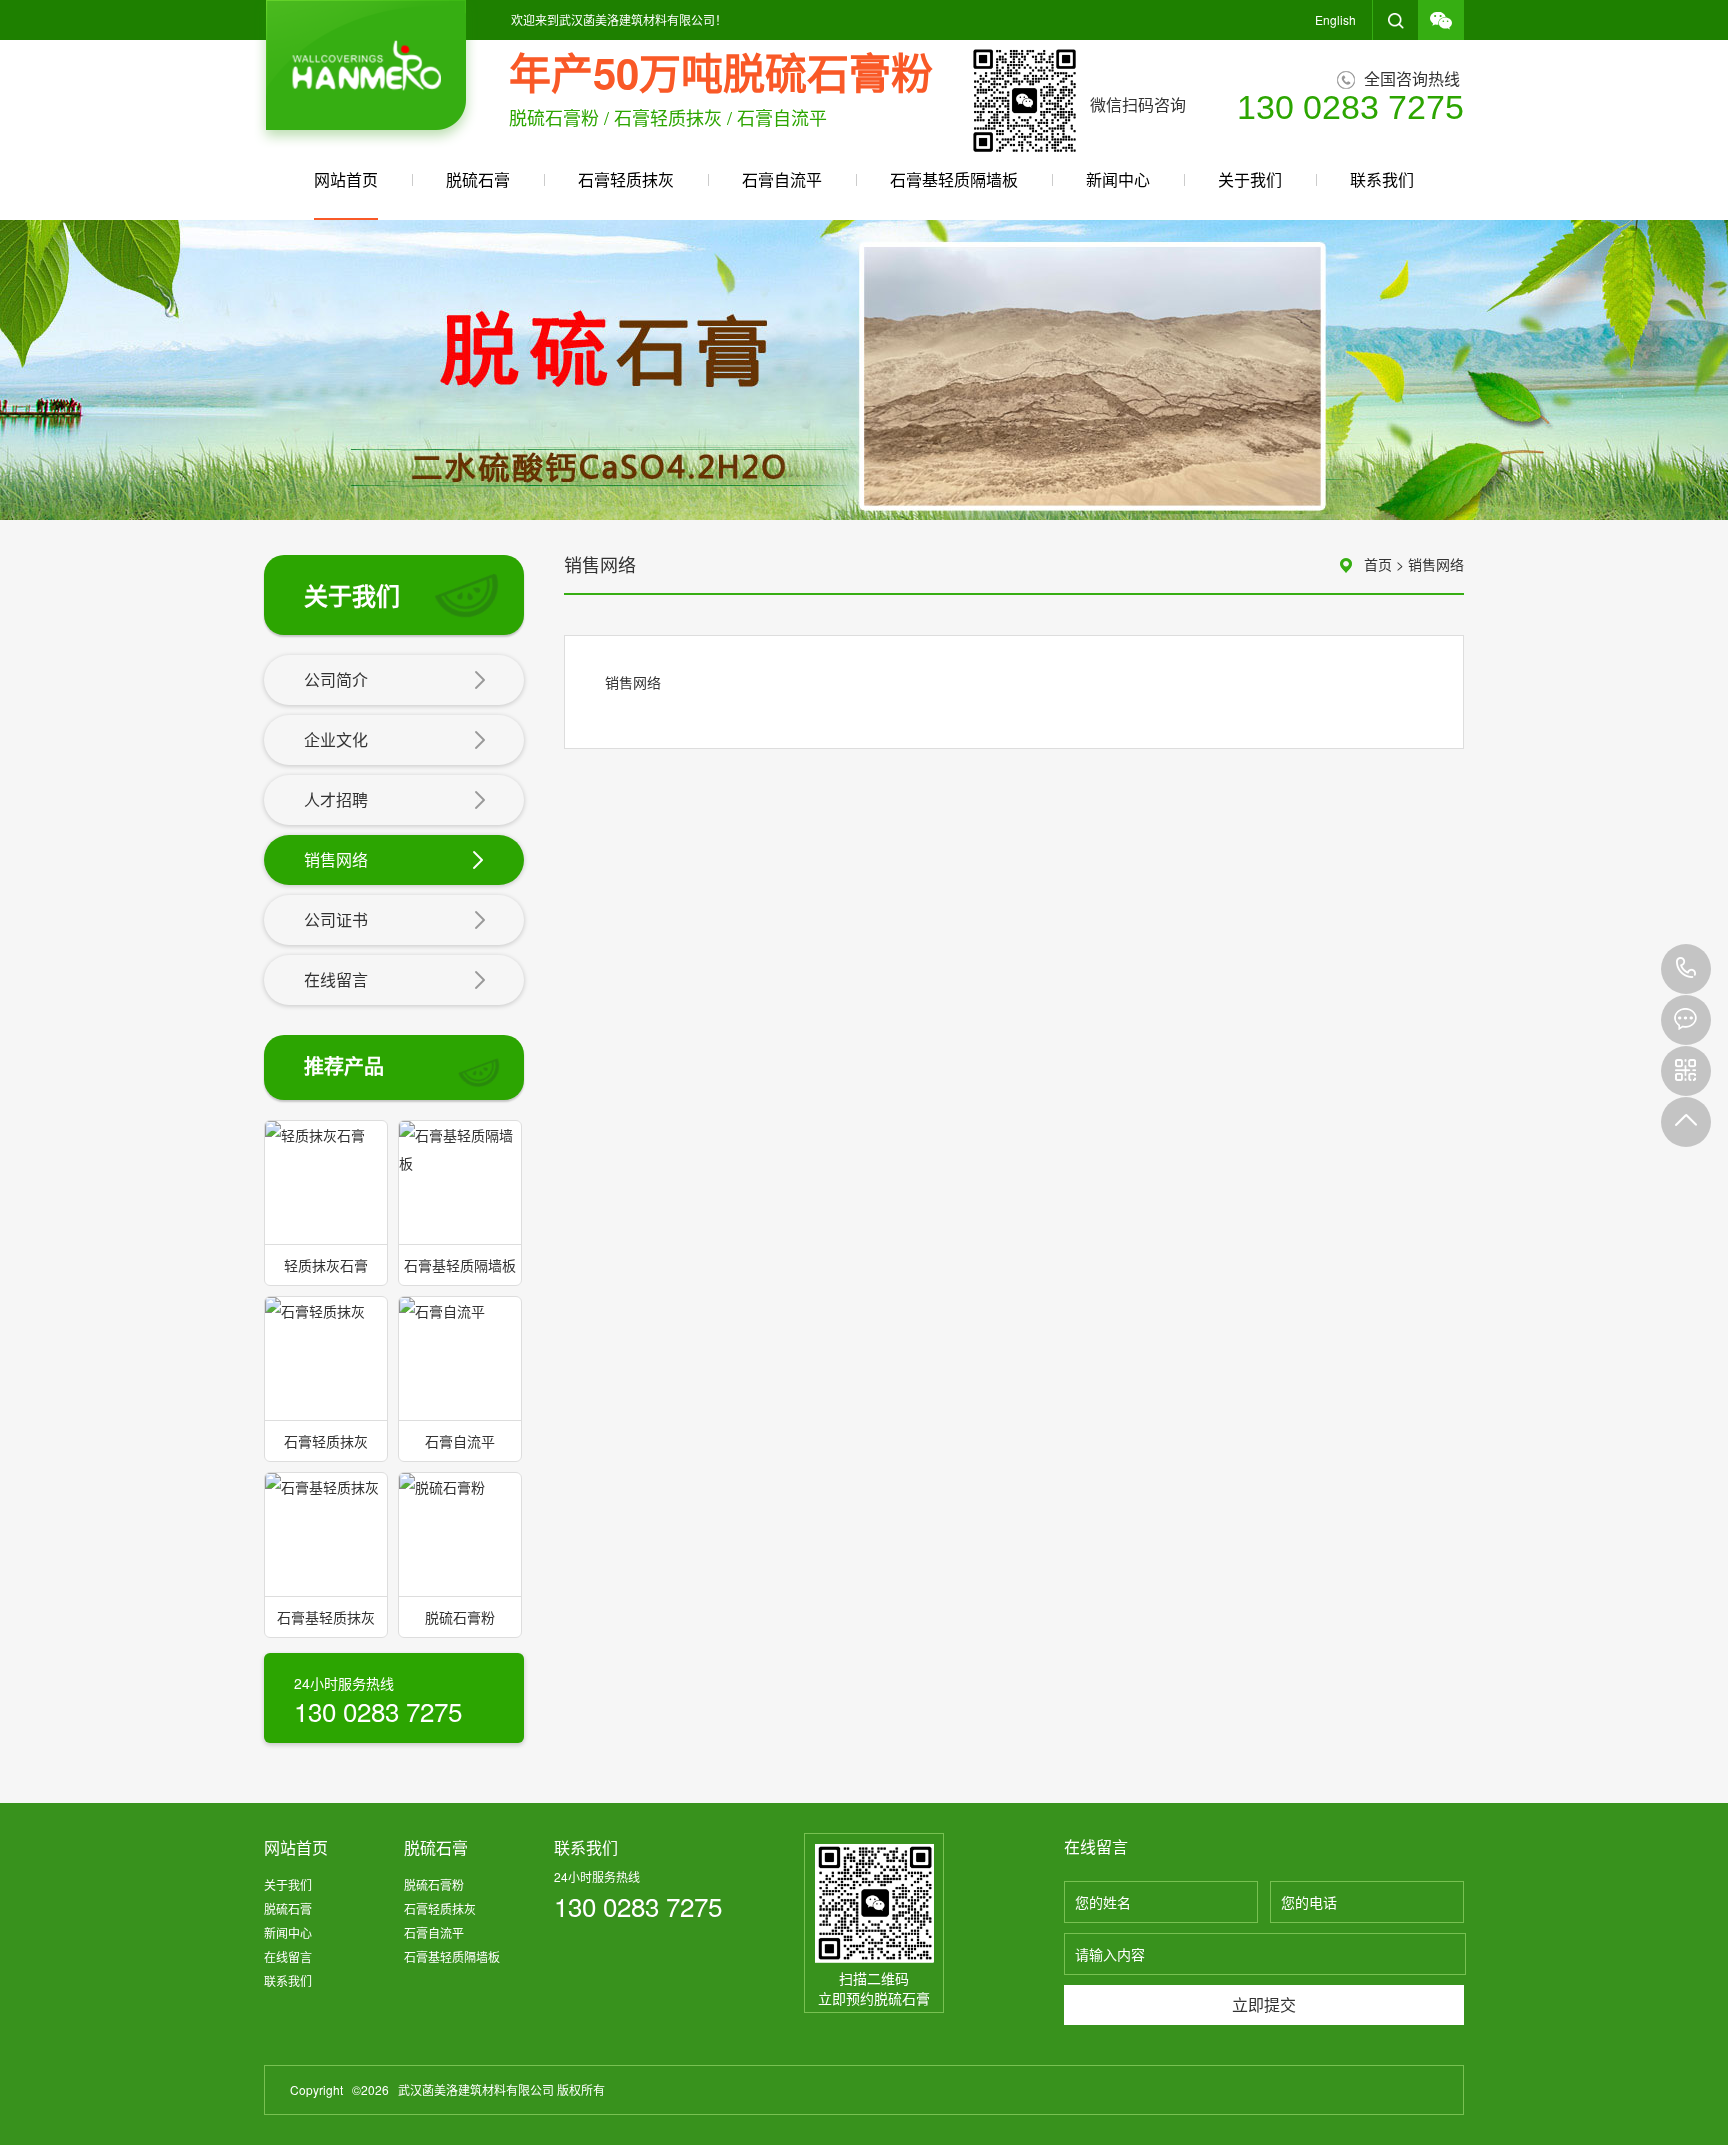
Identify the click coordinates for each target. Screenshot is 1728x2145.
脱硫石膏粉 (434, 1884)
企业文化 (336, 739)
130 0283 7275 (1686, 969)
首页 (1378, 564)
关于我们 (1250, 179)
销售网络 (336, 859)
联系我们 (1382, 179)
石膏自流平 (782, 179)
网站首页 (346, 179)
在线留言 (336, 979)
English (1335, 19)
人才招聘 (336, 799)
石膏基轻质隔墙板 (954, 179)
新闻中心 (1118, 179)
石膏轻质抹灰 (626, 179)
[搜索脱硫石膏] (1395, 20)
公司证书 (336, 919)
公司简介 (336, 679)
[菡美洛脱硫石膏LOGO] (366, 74)
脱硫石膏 (478, 179)
